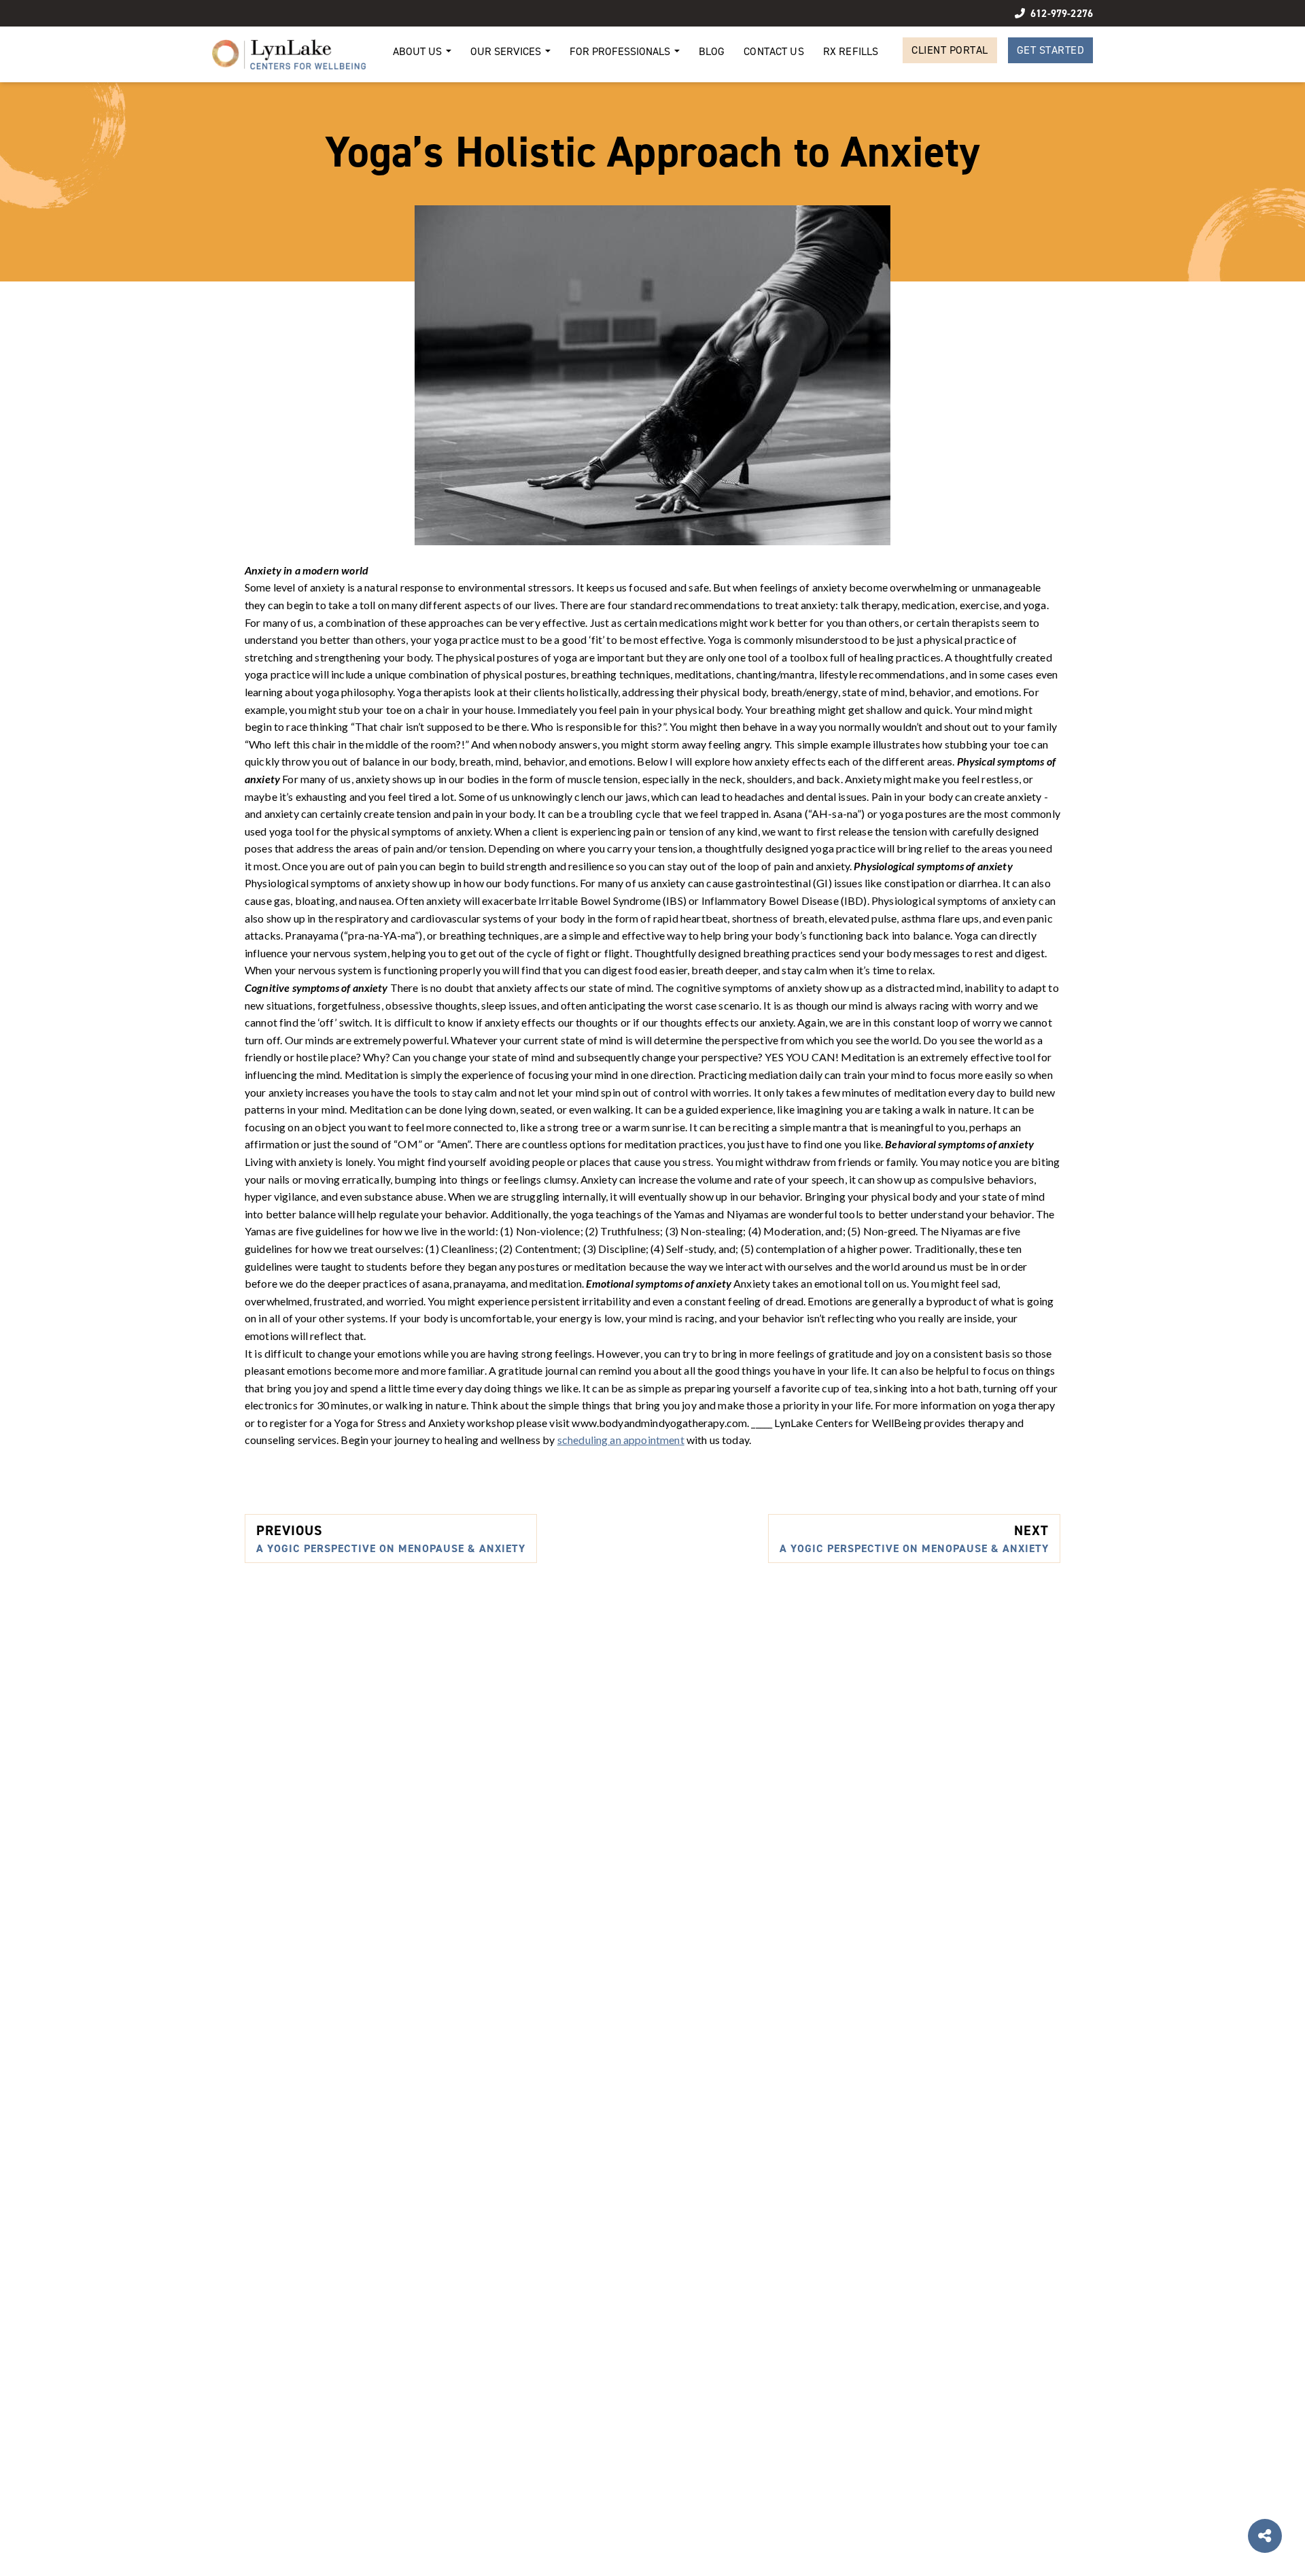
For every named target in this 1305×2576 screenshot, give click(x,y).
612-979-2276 (1062, 13)
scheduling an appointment (621, 1440)
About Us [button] (419, 51)
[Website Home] (289, 54)
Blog (712, 51)
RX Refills (851, 51)
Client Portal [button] (950, 50)
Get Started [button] (1051, 50)
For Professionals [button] (621, 51)
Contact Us (774, 51)
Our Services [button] (507, 51)
